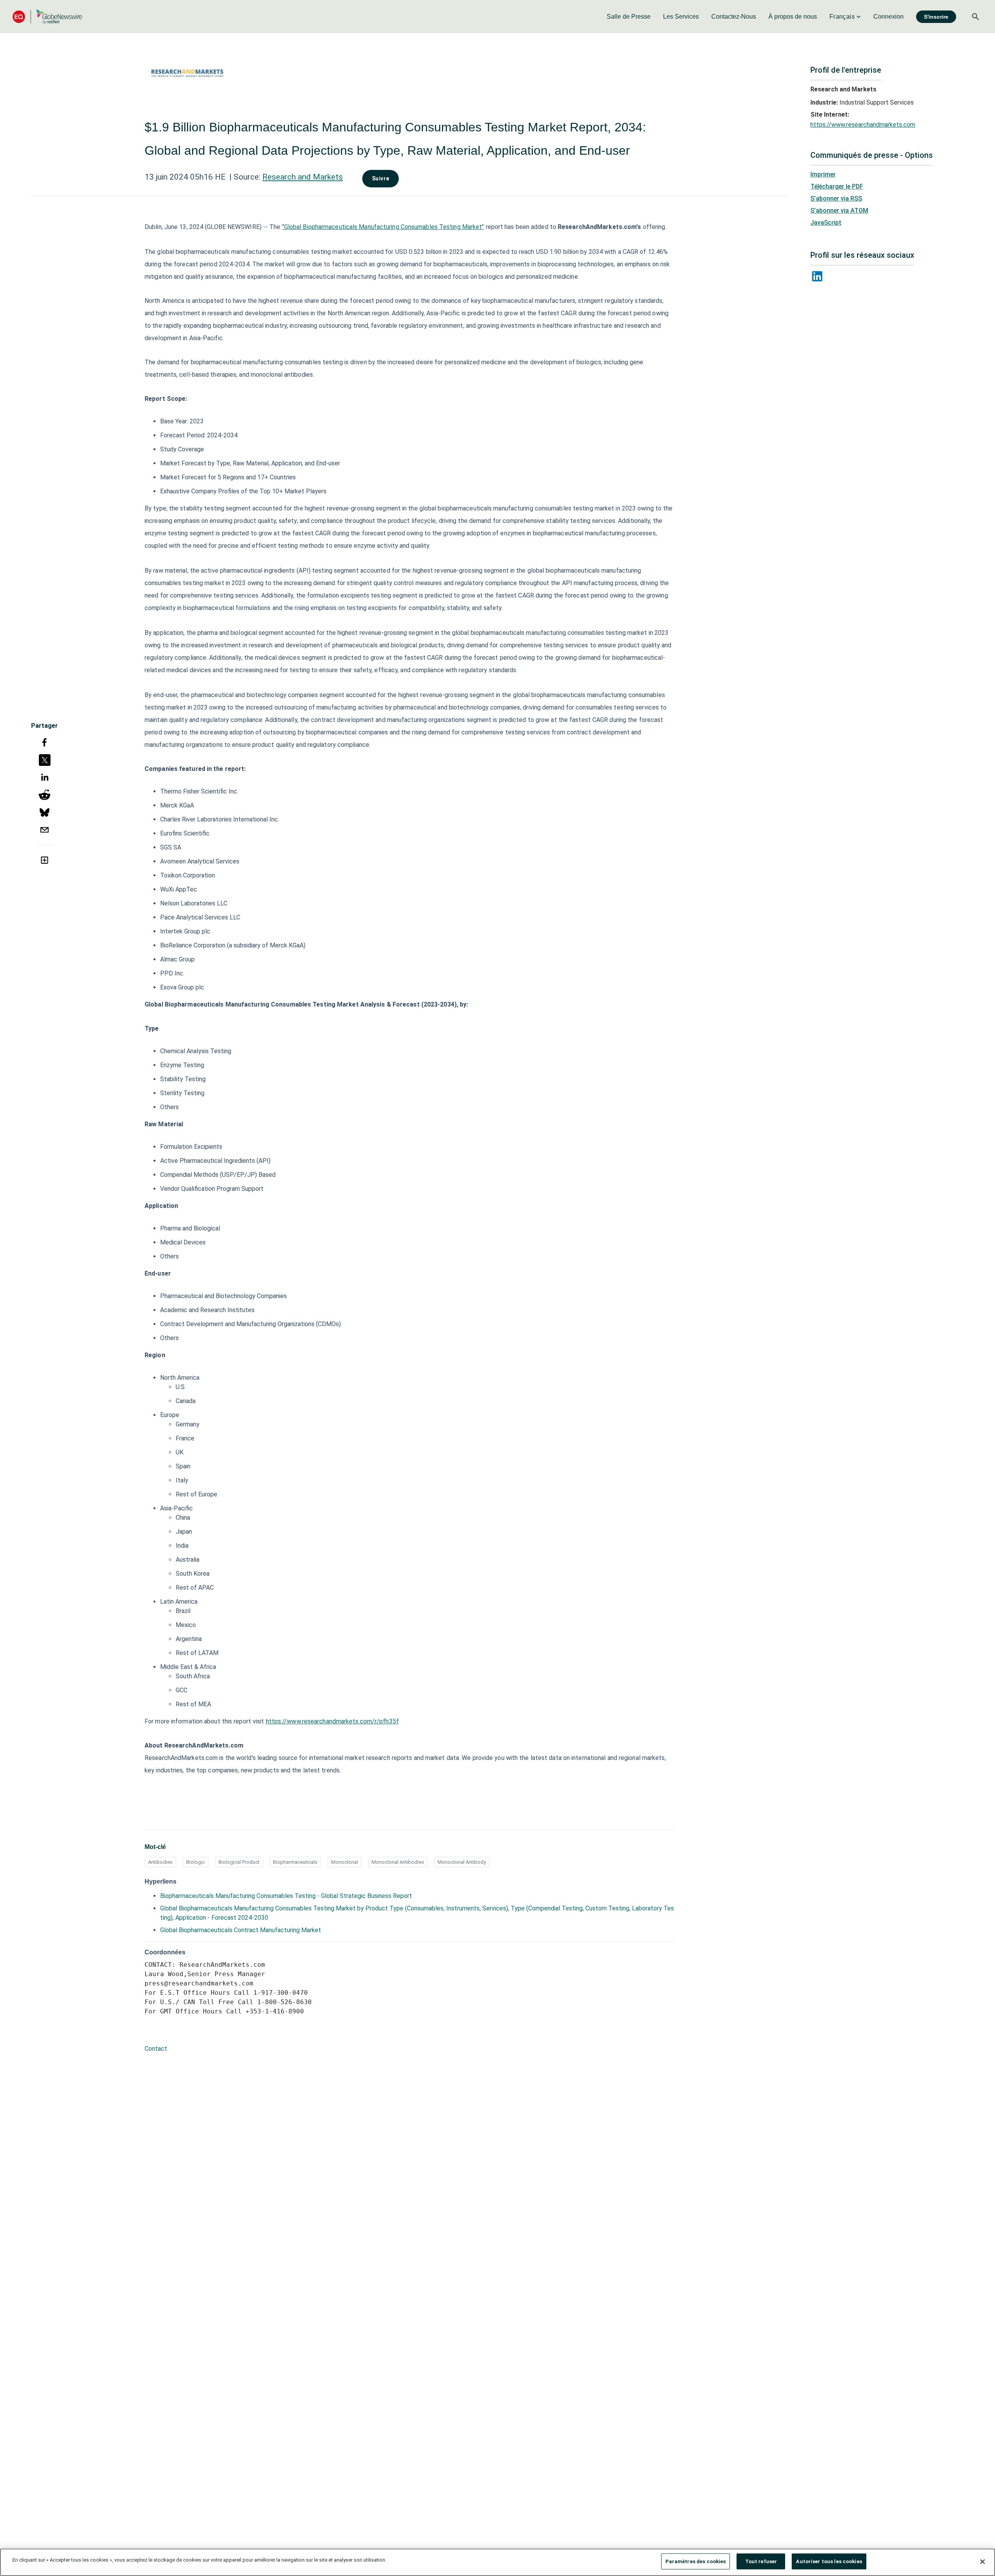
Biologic (196, 1862)
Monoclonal (345, 1862)
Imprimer (823, 174)
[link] (629, 17)
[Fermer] (983, 2562)
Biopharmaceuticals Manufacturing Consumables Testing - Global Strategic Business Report (286, 1896)
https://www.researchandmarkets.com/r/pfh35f (332, 1721)
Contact (156, 2049)
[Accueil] (47, 17)
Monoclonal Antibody (462, 1862)
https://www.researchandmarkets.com (863, 125)
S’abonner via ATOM (839, 211)
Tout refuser (761, 2561)
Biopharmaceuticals (295, 1862)
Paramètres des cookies (696, 2561)
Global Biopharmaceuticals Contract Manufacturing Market (241, 1930)
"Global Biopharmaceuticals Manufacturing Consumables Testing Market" (383, 227)
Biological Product (239, 1862)
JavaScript (826, 223)
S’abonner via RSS (836, 198)
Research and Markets (303, 177)
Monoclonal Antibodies (398, 1862)
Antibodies (160, 1862)
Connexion (889, 17)
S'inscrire (936, 17)
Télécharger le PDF (837, 186)
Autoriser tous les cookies (829, 2561)
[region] (497, 2562)
